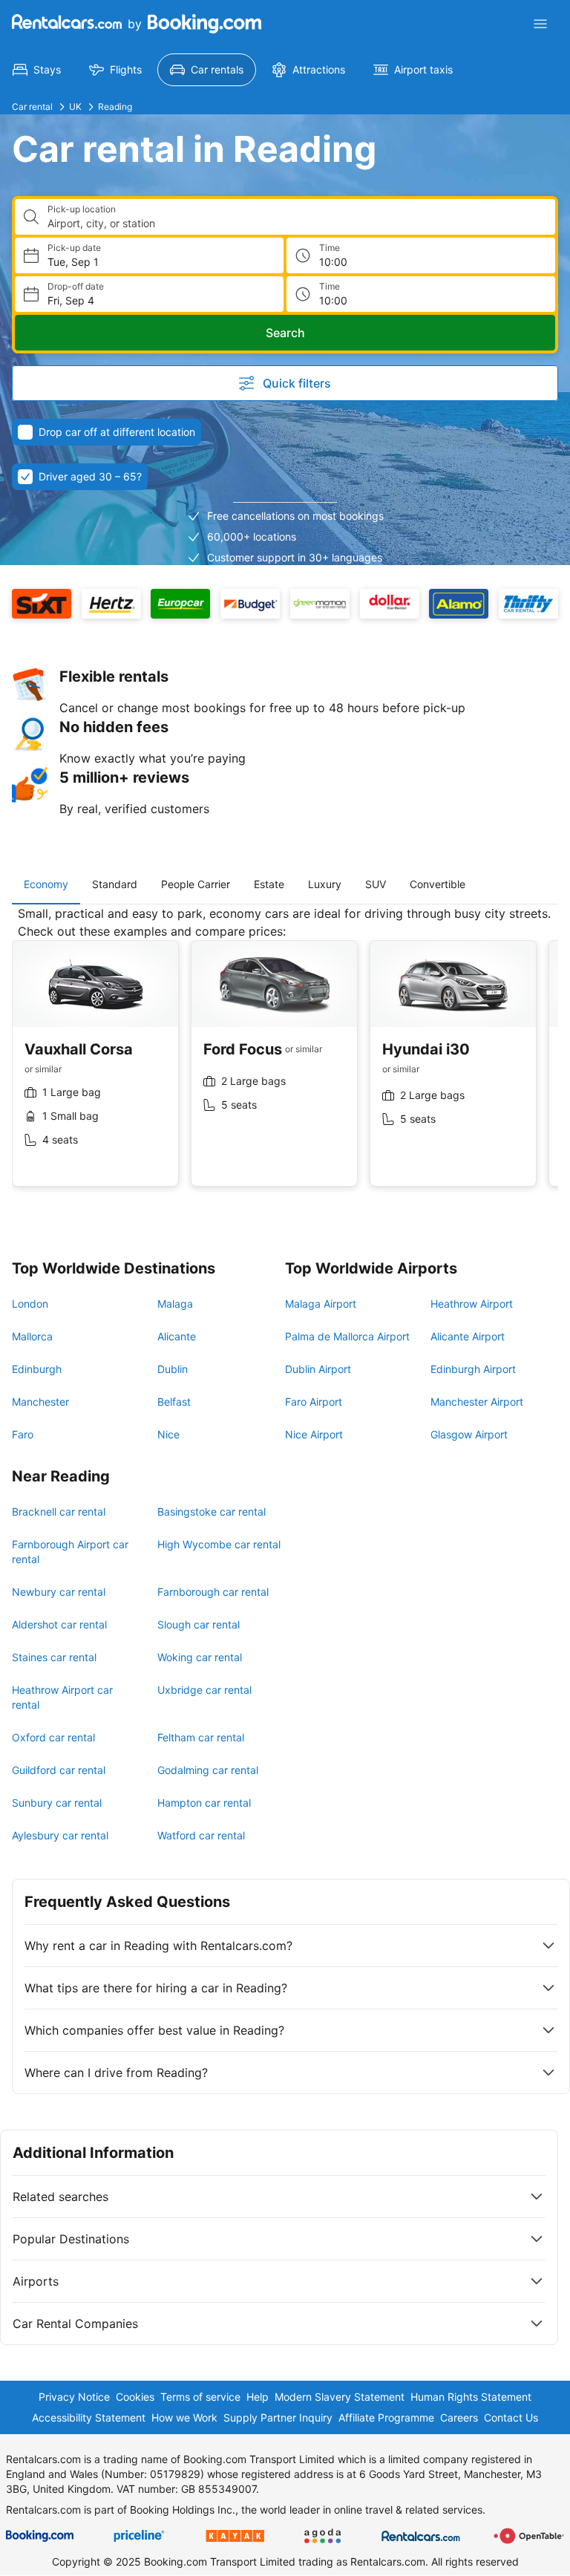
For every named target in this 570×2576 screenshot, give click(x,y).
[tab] (46, 884)
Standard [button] (115, 884)
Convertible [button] (438, 884)
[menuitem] (37, 70)
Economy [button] (46, 884)
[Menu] (540, 24)
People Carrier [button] (196, 884)
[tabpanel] (285, 1057)
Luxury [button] (325, 884)
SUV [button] (376, 884)
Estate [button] (269, 884)
